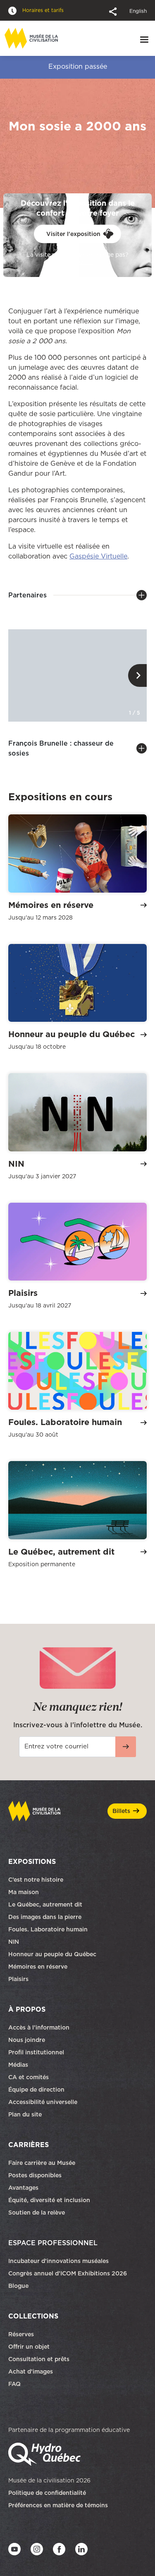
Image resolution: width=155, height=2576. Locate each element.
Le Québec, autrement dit (45, 1904)
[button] (114, 11)
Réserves (21, 2334)
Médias (18, 2065)
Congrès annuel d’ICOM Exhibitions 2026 (68, 2273)
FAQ (14, 2384)
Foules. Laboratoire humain (48, 1929)
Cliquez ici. (77, 262)
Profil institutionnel (36, 2052)
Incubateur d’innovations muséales (58, 2261)
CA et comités (29, 2077)
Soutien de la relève (37, 2212)
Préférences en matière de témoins (58, 2505)
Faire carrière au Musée (42, 2163)
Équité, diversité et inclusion (50, 2200)
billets (121, 1811)
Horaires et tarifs (42, 10)
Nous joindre (27, 2040)
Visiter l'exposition (73, 234)
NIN (14, 1942)
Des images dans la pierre (45, 1917)
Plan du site (25, 2114)
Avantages (23, 2188)
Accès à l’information (39, 2027)
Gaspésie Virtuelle (98, 556)
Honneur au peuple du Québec (52, 1954)
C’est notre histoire (36, 1880)
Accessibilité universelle (43, 2102)
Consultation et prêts (40, 2359)
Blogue (18, 2286)
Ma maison (24, 1892)
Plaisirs (18, 1979)
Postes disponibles (35, 2175)
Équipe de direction (36, 2090)
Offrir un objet (30, 2347)
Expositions (32, 1861)
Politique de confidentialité (47, 2493)
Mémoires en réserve (38, 1967)
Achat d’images (31, 2371)
